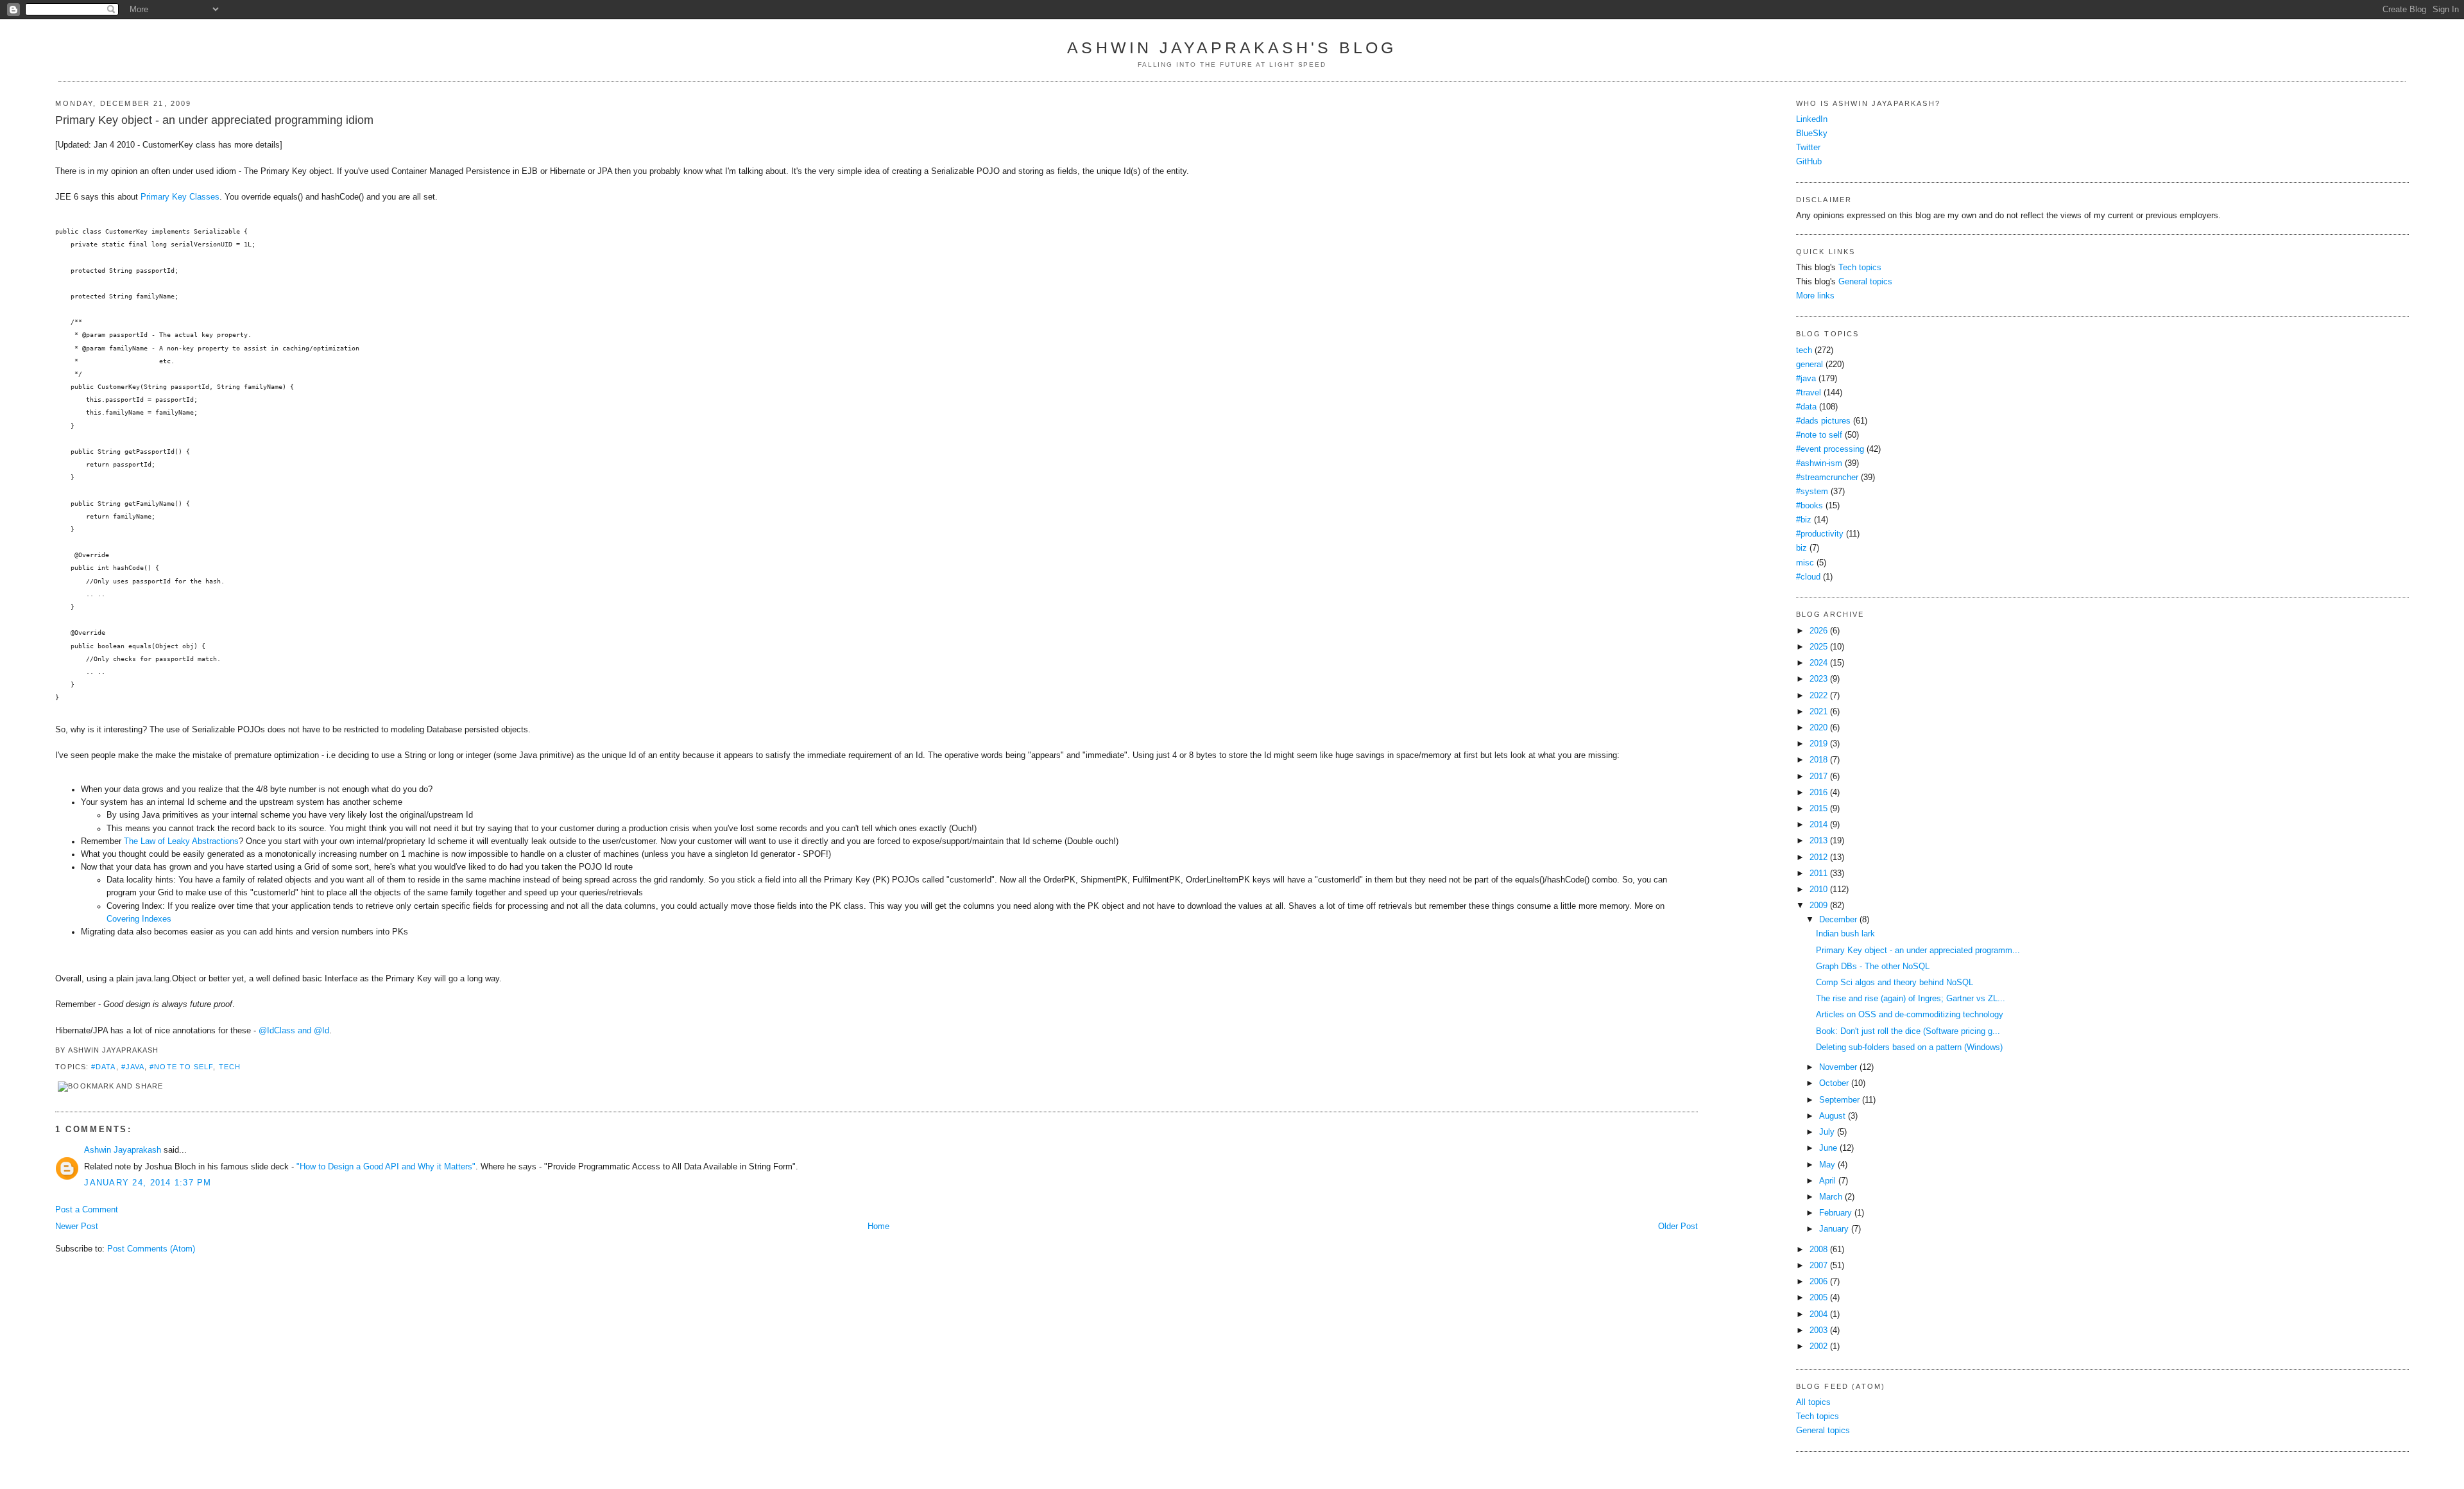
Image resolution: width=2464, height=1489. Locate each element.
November (1838, 1067)
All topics (1813, 1402)
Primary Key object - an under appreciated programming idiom (214, 120)
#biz (1804, 520)
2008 (1818, 1250)
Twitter (1808, 148)
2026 (1818, 631)
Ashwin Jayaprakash (123, 1150)
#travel (1809, 393)
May (1827, 1165)
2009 (1818, 906)
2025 (1818, 647)
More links (1815, 296)
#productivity (1820, 534)
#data (103, 1067)
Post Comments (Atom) (151, 1249)
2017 (1818, 777)
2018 (1818, 760)
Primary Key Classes (180, 197)
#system (1812, 492)
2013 (1818, 841)
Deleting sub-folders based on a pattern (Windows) (1909, 1047)
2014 (1818, 825)
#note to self (181, 1067)
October (1834, 1083)
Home (878, 1226)
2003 (1818, 1330)
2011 (1818, 874)
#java (133, 1067)
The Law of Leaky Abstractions (181, 841)
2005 (1818, 1298)
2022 (1818, 696)
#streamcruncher (1827, 478)
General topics (1865, 282)
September (1839, 1100)
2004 (1818, 1314)
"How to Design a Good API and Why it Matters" (386, 1167)
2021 (1818, 712)
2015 (1818, 809)
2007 (1818, 1266)
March (1831, 1197)
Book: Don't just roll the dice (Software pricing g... (1908, 1031)
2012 (1818, 857)
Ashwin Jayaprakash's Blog (1232, 47)
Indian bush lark (1845, 934)
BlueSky (1812, 133)
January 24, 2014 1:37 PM (148, 1183)
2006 (1818, 1282)
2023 (1818, 679)
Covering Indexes (139, 919)
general (1810, 365)
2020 (1818, 728)
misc (1805, 563)
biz (1801, 548)
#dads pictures (1823, 421)
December (1838, 920)
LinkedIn (1812, 119)
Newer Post (77, 1226)
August (1832, 1116)
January (1834, 1229)
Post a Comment (87, 1210)
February (1835, 1213)
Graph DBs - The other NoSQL (1873, 967)
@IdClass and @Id (294, 1031)
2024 (1818, 663)
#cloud (1808, 577)
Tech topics (1860, 268)
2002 (1818, 1347)
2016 (1818, 793)
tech (230, 1067)
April (1827, 1181)
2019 (1818, 744)
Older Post (1678, 1226)
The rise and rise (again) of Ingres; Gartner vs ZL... (1911, 999)
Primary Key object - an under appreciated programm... (1918, 951)
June (1828, 1148)
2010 (1818, 890)
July (1827, 1132)
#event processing (1830, 449)
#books (1810, 506)
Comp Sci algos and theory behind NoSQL (1895, 983)
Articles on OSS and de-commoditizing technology (1910, 1015)
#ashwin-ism (1819, 463)
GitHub (1809, 162)
